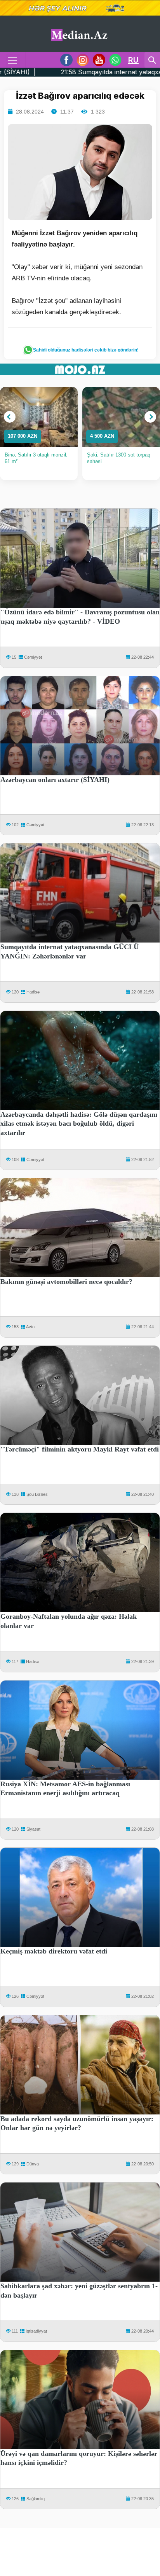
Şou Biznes (37, 1494)
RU (133, 60)
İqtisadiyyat (36, 2331)
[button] (10, 417)
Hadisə (33, 992)
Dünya (33, 2164)
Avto (30, 1327)
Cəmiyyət (33, 657)
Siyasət (33, 1829)
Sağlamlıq (36, 2499)
